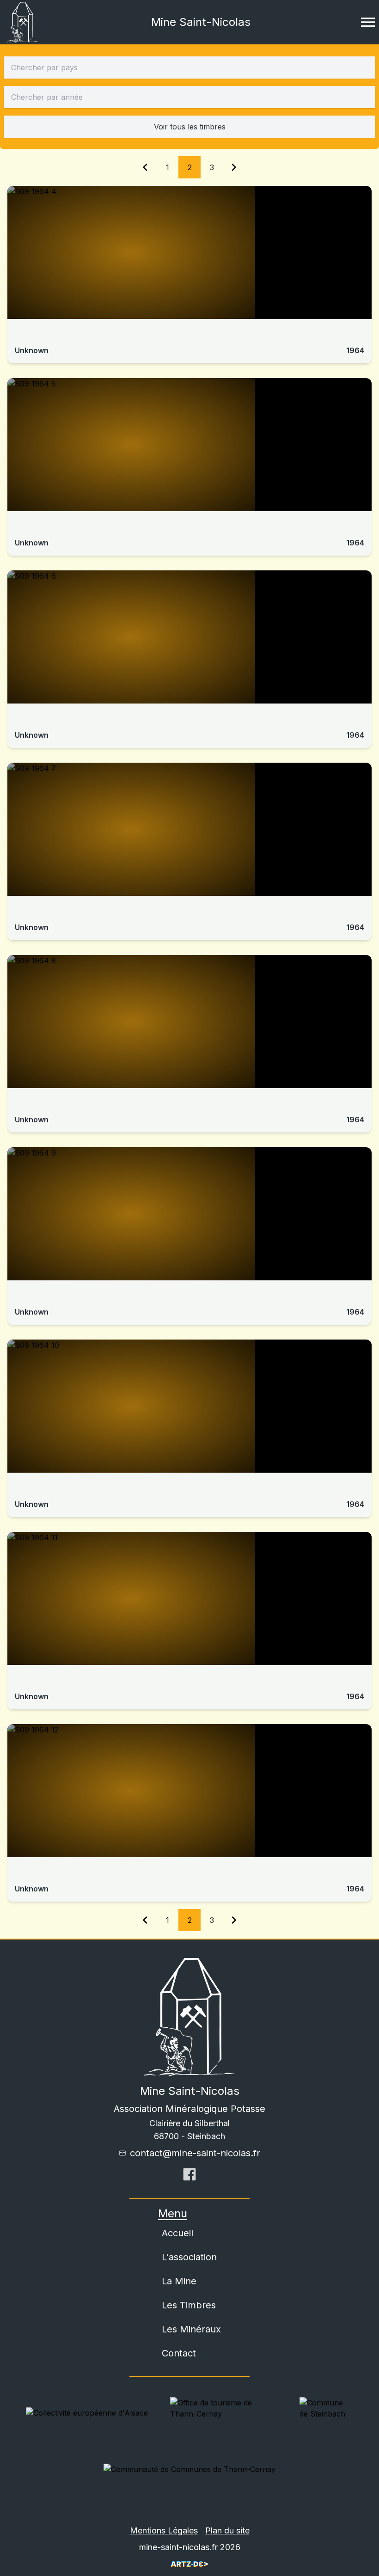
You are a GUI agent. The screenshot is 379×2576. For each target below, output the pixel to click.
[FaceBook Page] (189, 2177)
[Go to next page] (234, 167)
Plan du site (227, 2530)
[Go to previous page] (145, 167)
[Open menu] (368, 22)
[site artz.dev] (189, 2564)
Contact (179, 2353)
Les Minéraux (191, 2329)
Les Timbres (189, 2305)
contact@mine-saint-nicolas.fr (195, 2153)
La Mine (179, 2281)
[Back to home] (22, 22)
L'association (189, 2257)
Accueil (177, 2233)
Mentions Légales (164, 2530)
